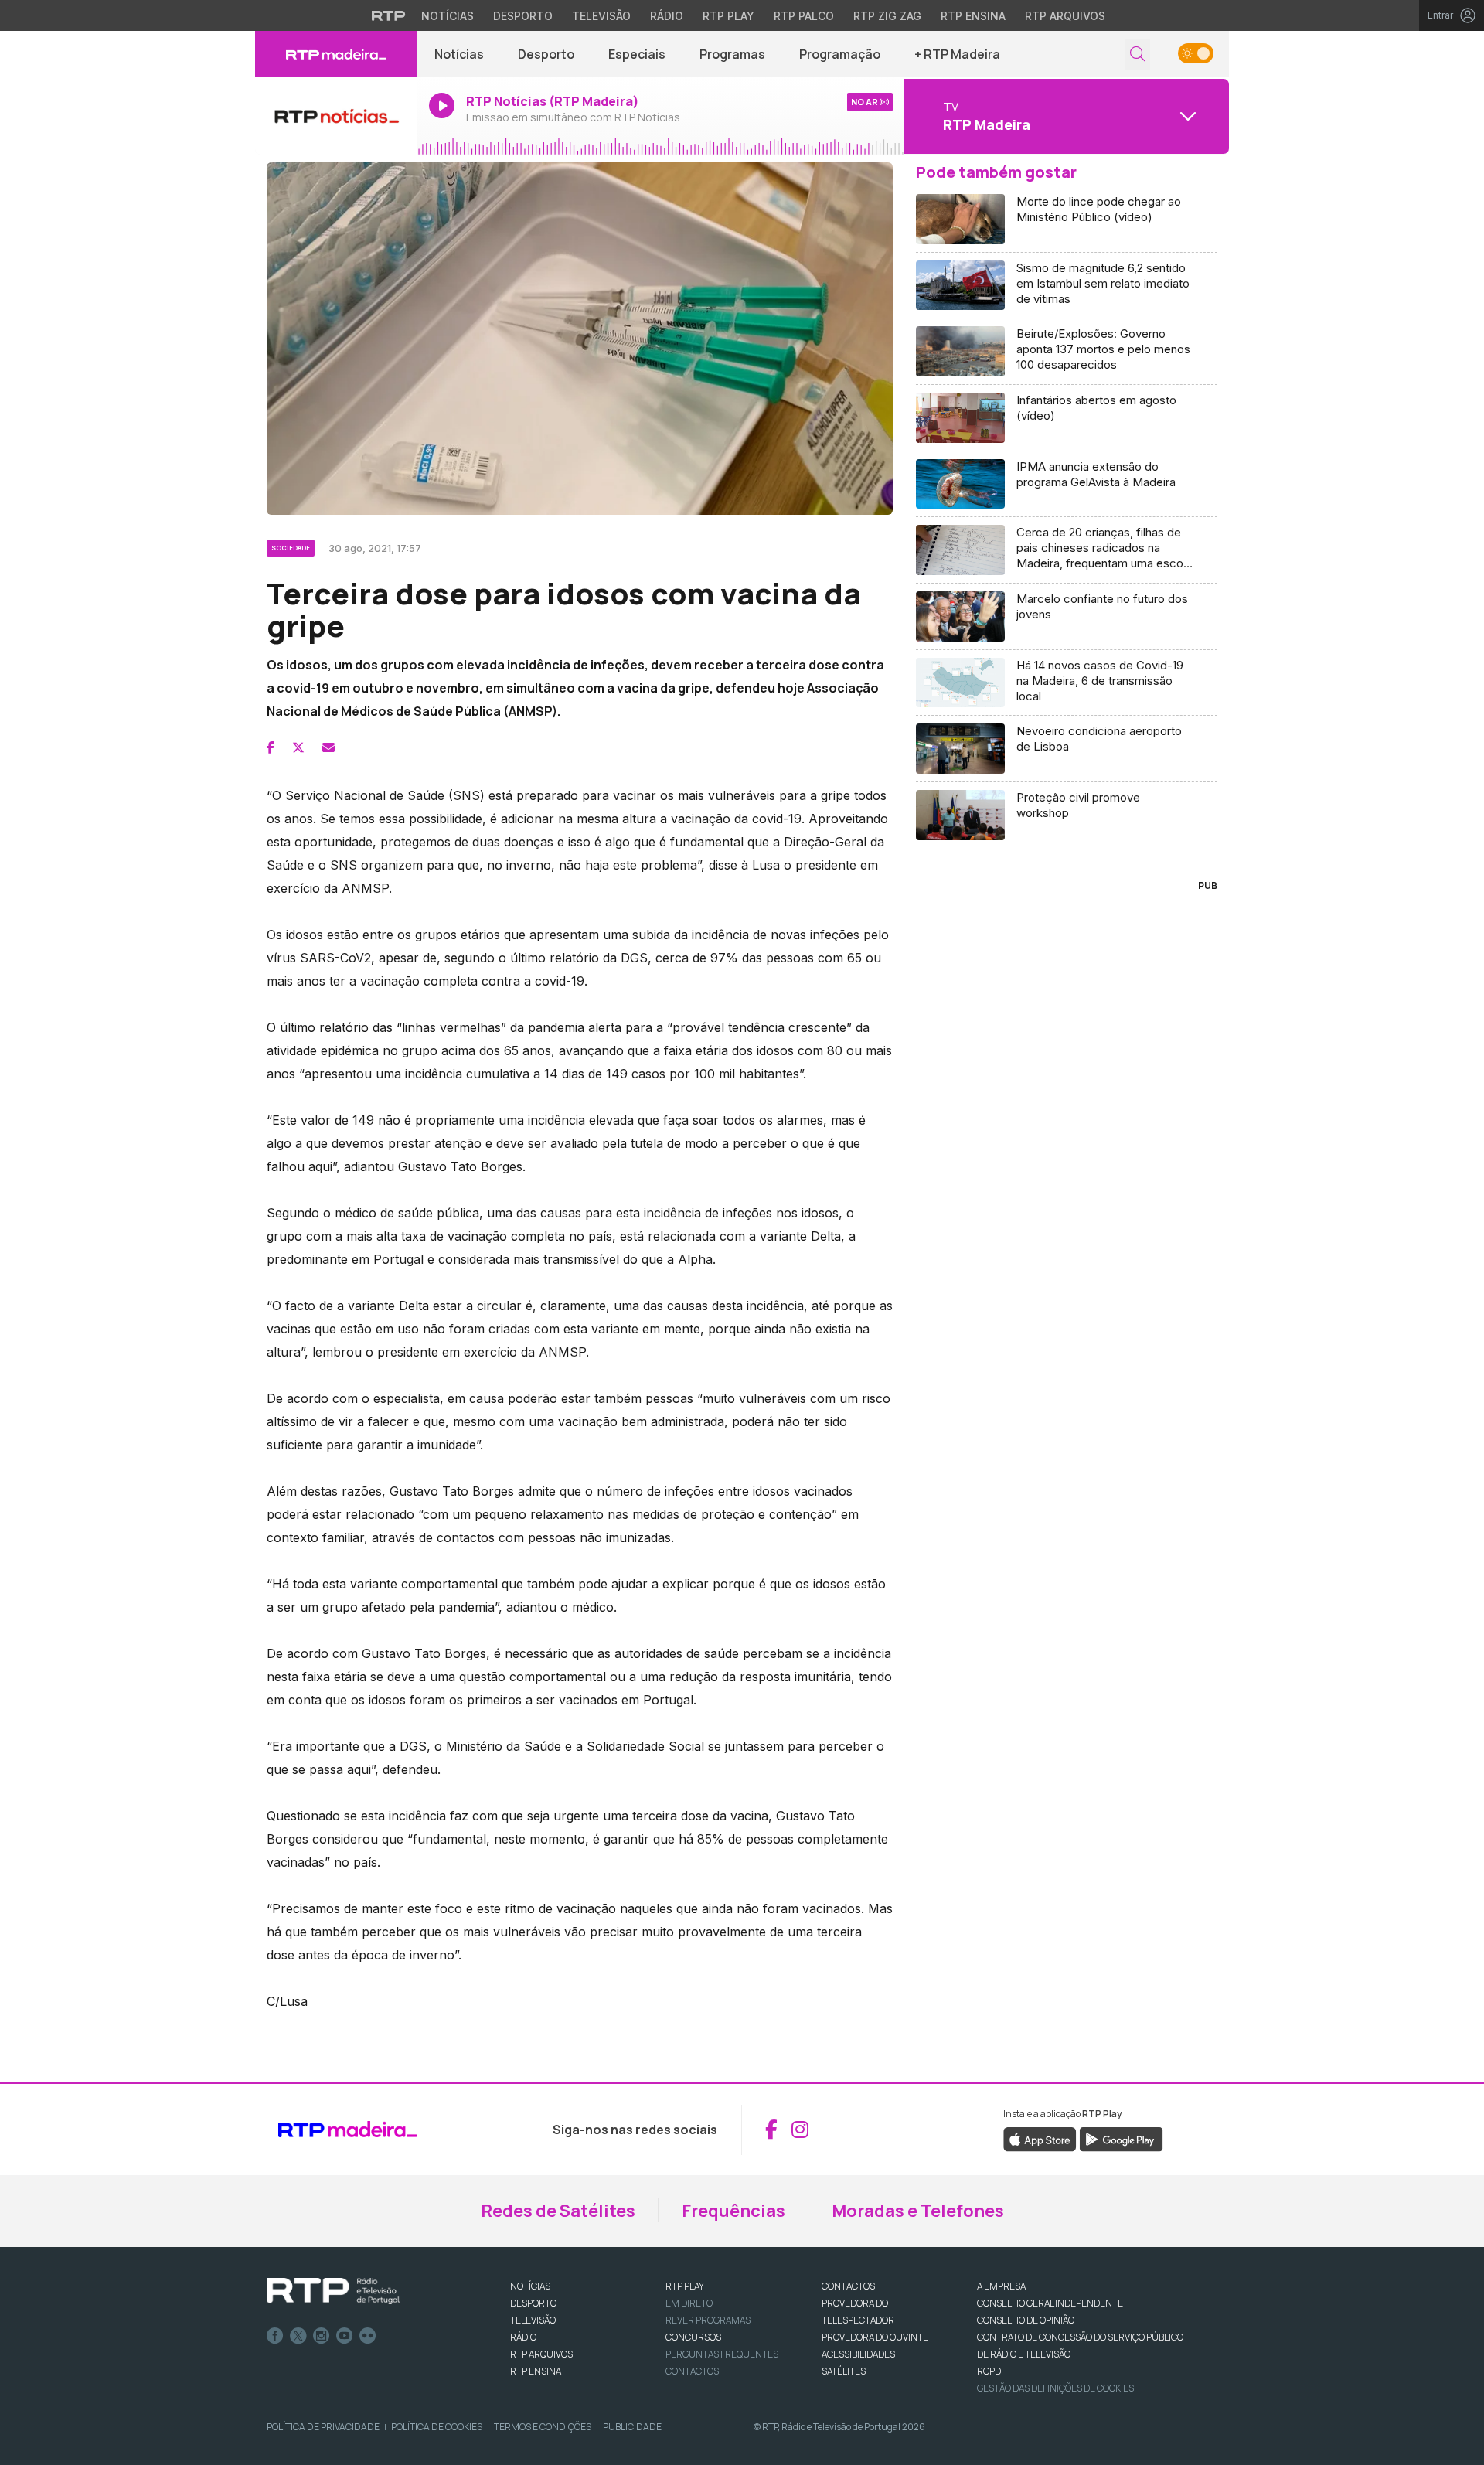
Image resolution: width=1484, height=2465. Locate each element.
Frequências (733, 2211)
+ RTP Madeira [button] (957, 54)
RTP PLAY (685, 2286)
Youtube (345, 2336)
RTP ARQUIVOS (541, 2354)
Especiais (637, 54)
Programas (732, 54)
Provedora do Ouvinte (875, 2337)
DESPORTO (533, 2303)
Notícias (448, 16)
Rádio (667, 16)
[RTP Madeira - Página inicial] (336, 54)
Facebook (275, 2336)
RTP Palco (804, 16)
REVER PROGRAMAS (708, 2320)
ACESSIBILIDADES (858, 2354)
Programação (840, 54)
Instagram (322, 2336)
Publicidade (632, 2427)
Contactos (692, 2371)
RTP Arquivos (1065, 16)
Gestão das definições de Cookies (1055, 2388)
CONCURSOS (693, 2337)
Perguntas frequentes (722, 2354)
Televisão (601, 16)
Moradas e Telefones (918, 2211)
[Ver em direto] (336, 116)
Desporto (523, 16)
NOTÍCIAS (530, 2286)
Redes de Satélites (558, 2211)
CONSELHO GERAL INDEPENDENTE (1050, 2303)
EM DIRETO (689, 2303)
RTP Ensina (973, 16)
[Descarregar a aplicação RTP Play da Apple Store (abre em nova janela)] (1040, 2138)
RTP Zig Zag (887, 16)
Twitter (298, 2336)
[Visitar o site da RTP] (389, 15)
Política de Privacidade (323, 2427)
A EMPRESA (1001, 2286)
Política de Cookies (437, 2427)
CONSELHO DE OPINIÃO (1026, 2320)
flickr (368, 2336)
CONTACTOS (848, 2286)
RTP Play (728, 16)
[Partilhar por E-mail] (328, 747)
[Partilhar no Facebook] (271, 747)
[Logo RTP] (333, 2291)
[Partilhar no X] (298, 747)
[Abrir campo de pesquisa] (1138, 54)
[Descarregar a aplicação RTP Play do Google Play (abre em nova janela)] (1121, 2138)
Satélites (844, 2371)
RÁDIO (523, 2337)
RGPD (989, 2371)
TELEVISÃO (533, 2320)
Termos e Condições (543, 2427)
